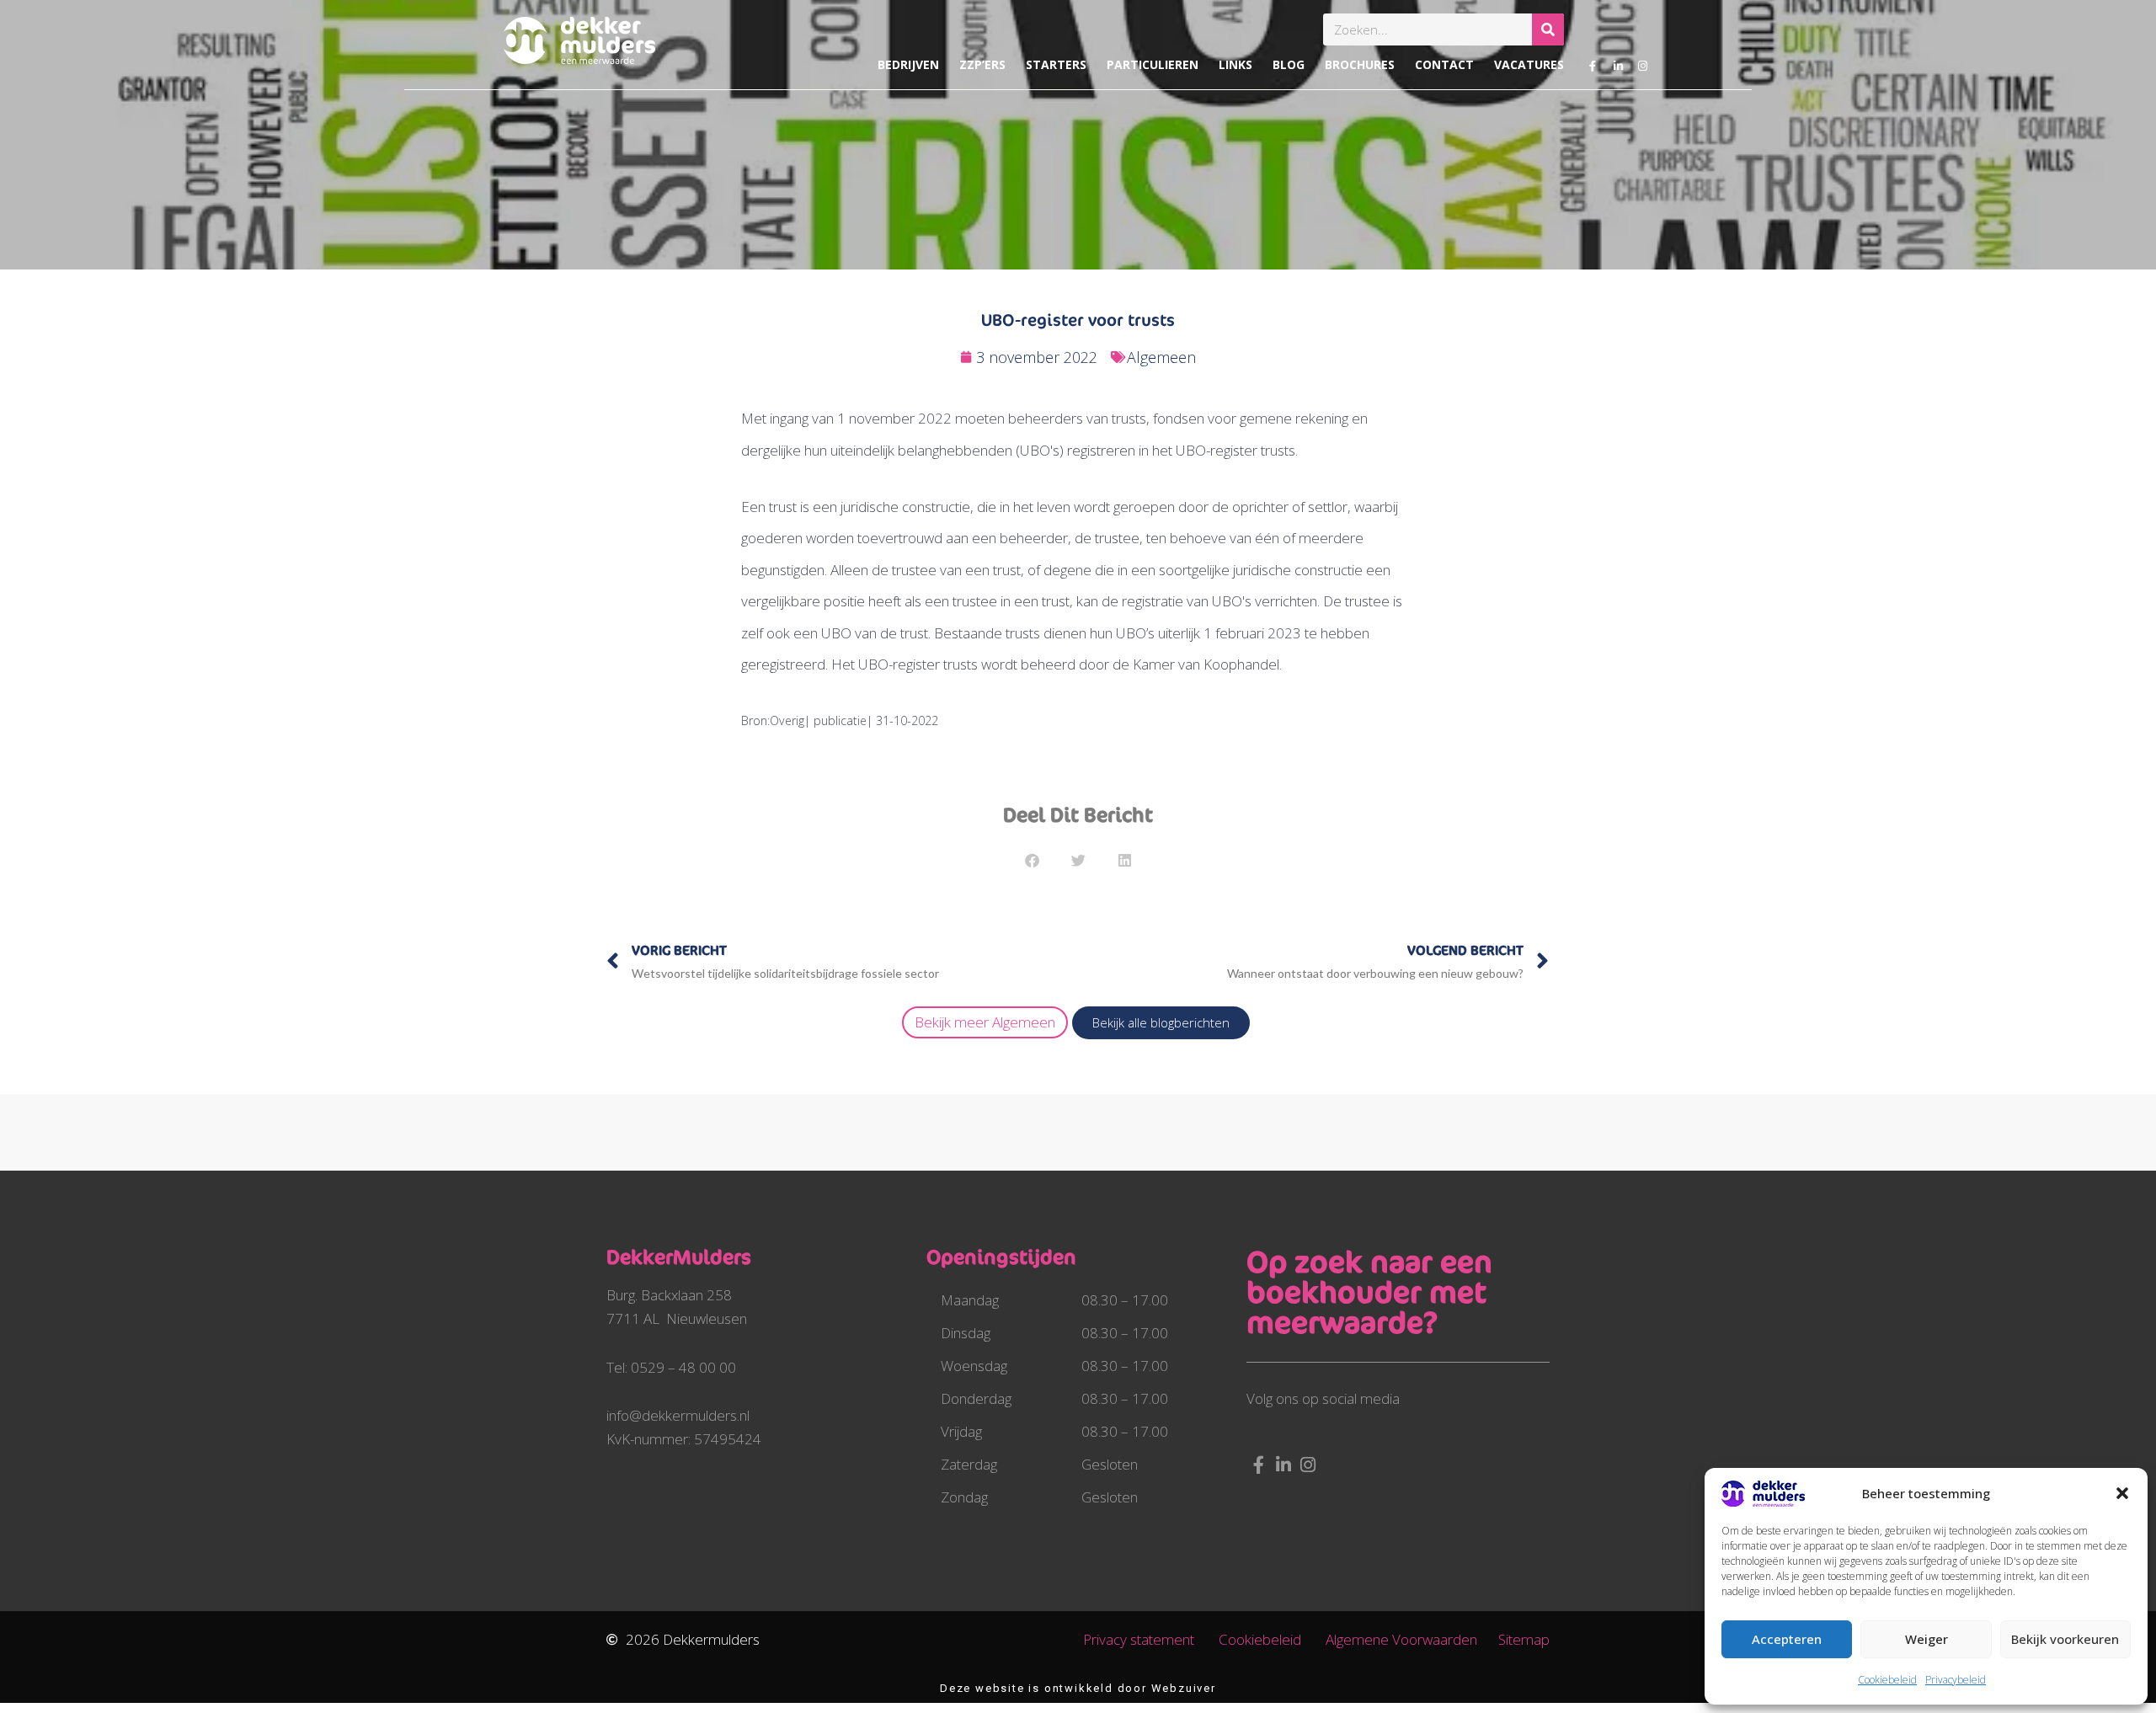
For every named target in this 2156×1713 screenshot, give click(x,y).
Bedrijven (908, 64)
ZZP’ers (982, 64)
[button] (2122, 1493)
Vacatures (1529, 64)
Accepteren (1787, 1639)
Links (1235, 64)
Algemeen (1161, 357)
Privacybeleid (1956, 1680)
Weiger (1927, 1639)
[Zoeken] (1548, 29)
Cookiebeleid (1887, 1680)
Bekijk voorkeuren (2065, 1639)
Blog (1289, 64)
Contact (1444, 64)
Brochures (1360, 64)
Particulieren (1153, 64)
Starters (1056, 64)
